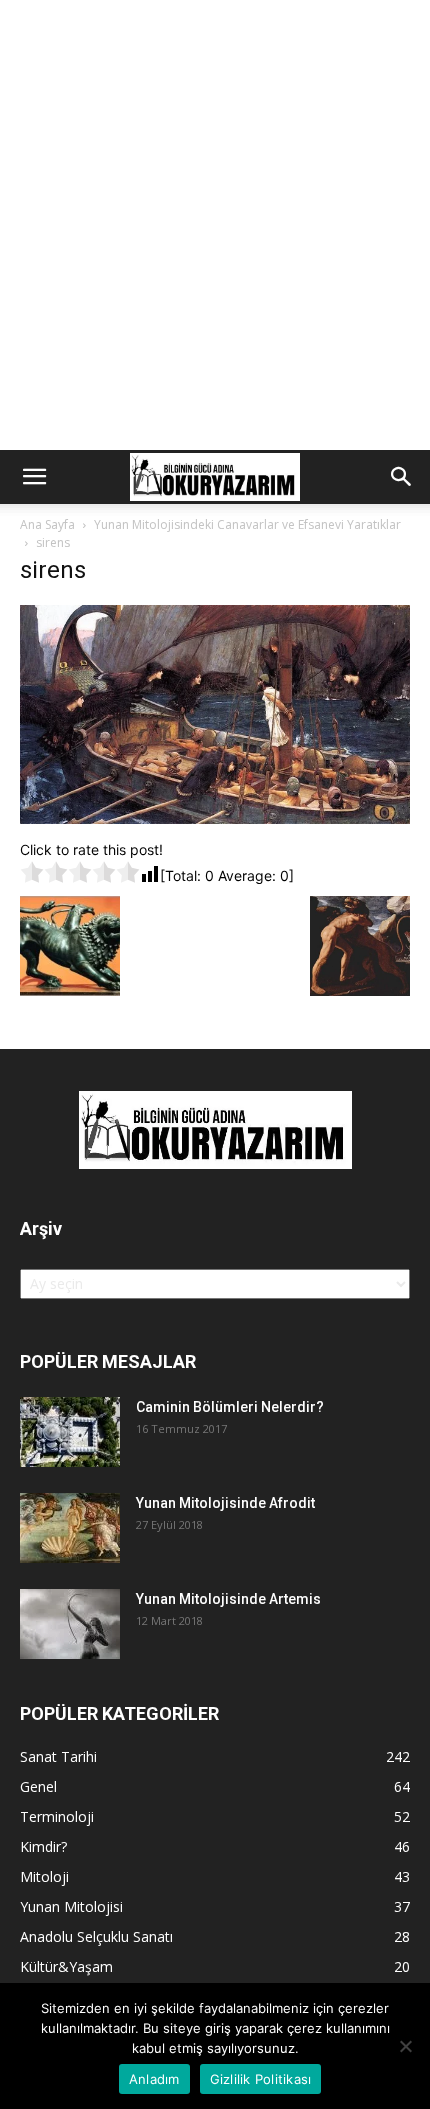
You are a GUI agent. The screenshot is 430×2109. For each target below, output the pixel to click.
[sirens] (215, 818)
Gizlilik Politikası (261, 2079)
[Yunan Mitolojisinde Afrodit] (70, 1528)
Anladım (154, 2079)
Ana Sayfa (47, 524)
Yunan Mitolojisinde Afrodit (225, 1503)
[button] (34, 477)
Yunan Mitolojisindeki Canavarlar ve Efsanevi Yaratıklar (247, 524)
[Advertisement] (215, 225)
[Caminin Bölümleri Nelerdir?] (70, 1432)
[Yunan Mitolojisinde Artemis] (70, 1624)
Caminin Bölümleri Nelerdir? (230, 1407)
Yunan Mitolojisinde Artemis (228, 1599)
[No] (405, 2046)
